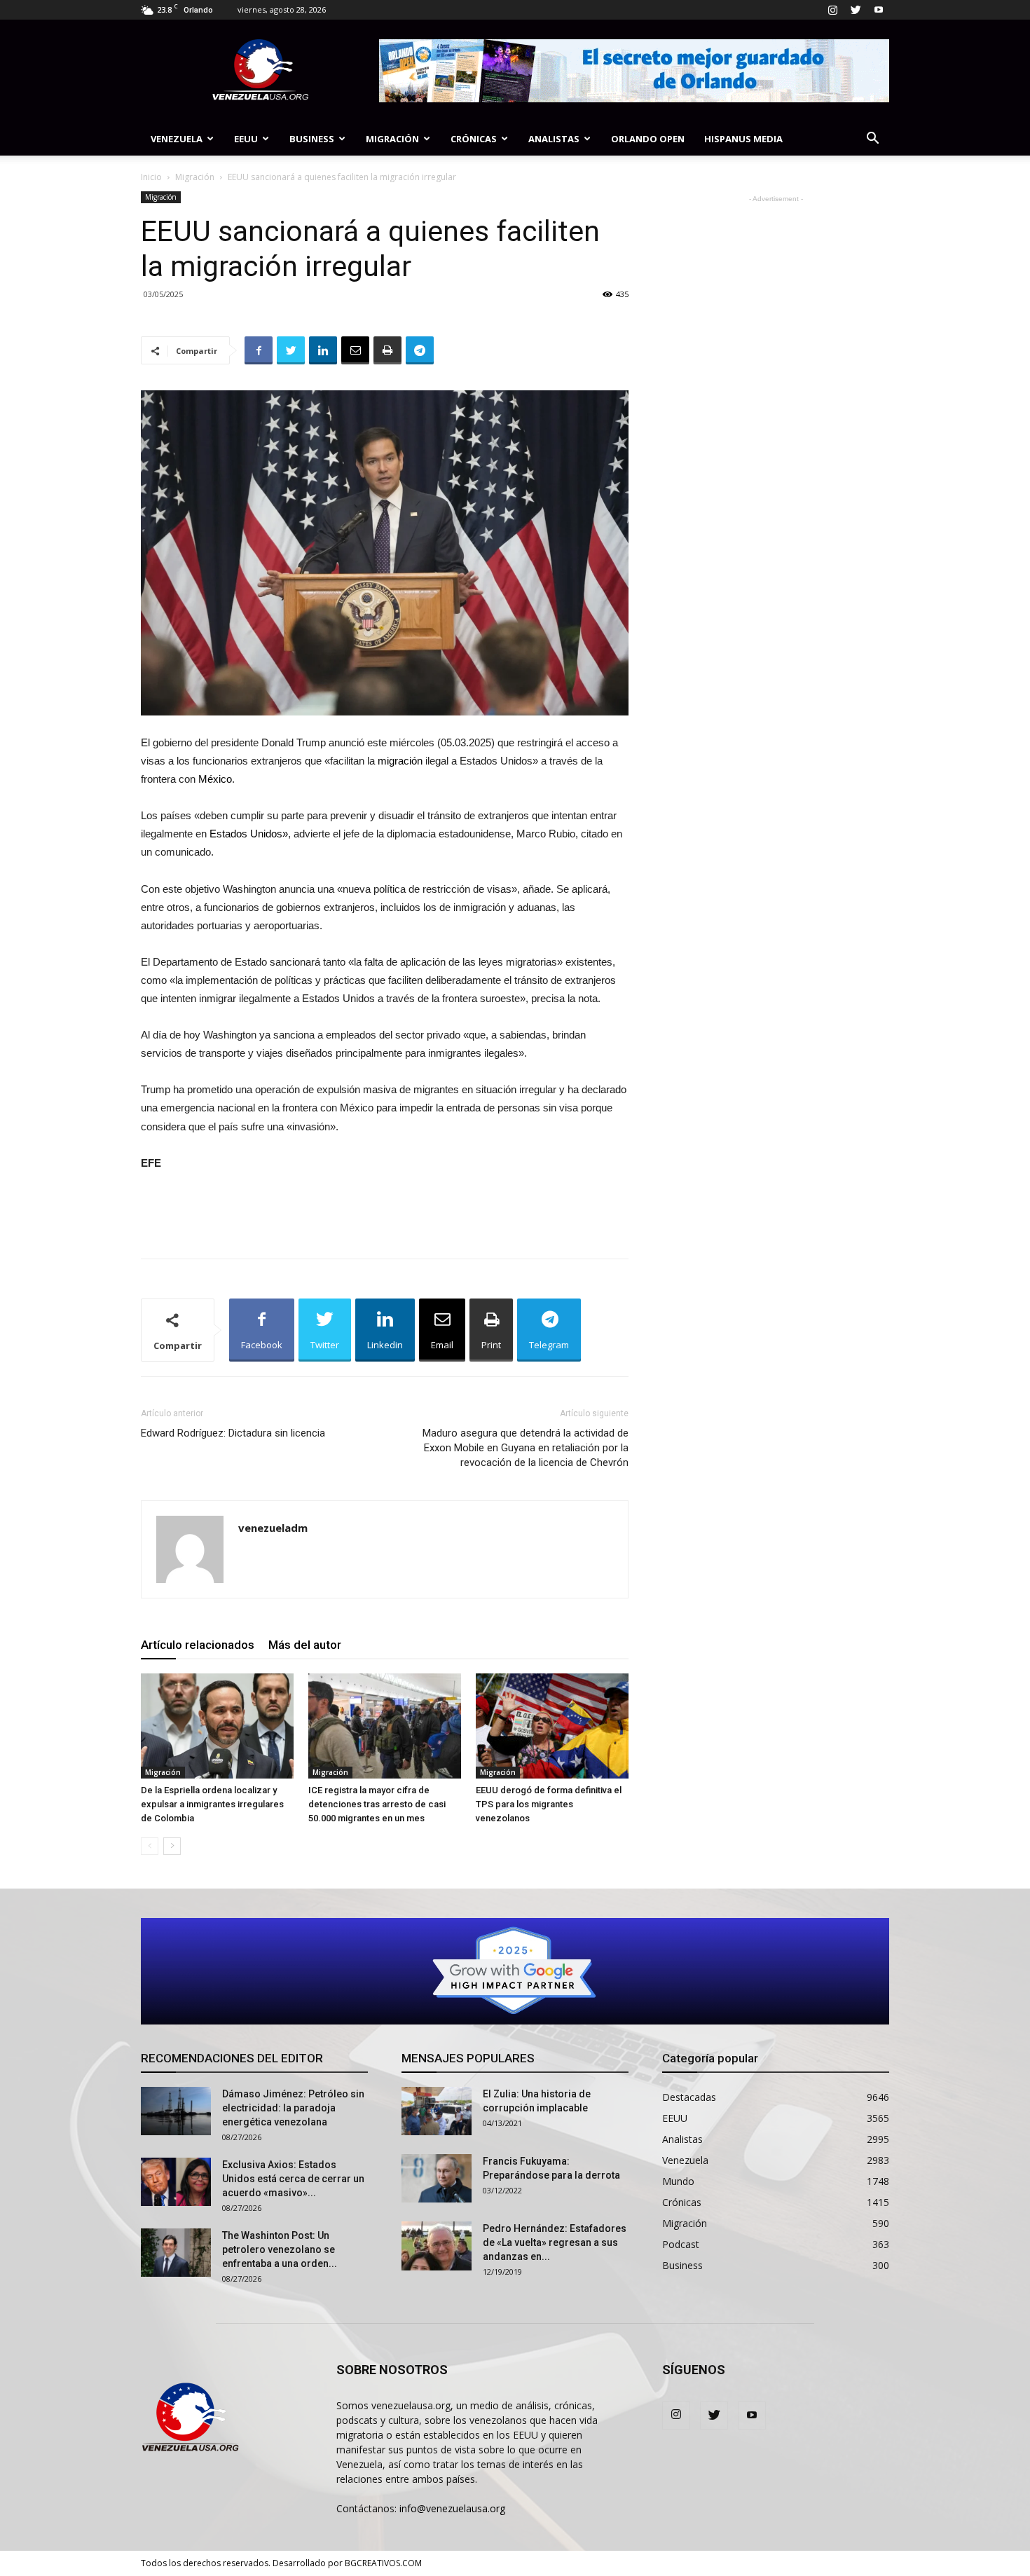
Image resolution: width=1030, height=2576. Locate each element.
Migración (392, 139)
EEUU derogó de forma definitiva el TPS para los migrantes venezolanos (549, 1804)
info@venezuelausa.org (452, 2508)
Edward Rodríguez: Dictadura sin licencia (233, 1433)
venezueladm (273, 1528)
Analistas (554, 139)
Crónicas (474, 139)
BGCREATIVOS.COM (383, 2563)
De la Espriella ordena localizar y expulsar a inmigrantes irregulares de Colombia (212, 1804)
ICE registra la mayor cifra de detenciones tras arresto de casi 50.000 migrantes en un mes (377, 1804)
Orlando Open (648, 139)
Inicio (151, 177)
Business (312, 139)
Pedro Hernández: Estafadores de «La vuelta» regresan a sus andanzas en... (555, 2242)
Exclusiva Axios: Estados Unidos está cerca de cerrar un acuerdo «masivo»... (293, 2179)
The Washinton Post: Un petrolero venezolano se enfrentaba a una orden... (280, 2249)
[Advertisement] (385, 1212)
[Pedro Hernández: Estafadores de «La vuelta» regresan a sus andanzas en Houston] (437, 2246)
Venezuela (177, 139)
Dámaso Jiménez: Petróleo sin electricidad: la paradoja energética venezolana (293, 2108)
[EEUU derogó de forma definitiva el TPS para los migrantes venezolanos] (552, 1726)
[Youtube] (879, 10)
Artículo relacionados (198, 1645)
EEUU (246, 139)
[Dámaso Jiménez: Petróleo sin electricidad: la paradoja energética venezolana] (176, 2111)
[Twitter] (856, 10)
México (215, 779)
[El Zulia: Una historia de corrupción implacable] (437, 2111)
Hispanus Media (743, 139)
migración (400, 761)
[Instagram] (832, 10)
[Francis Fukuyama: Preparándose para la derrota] (437, 2178)
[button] (872, 140)
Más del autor (305, 1645)
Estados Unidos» (249, 834)
